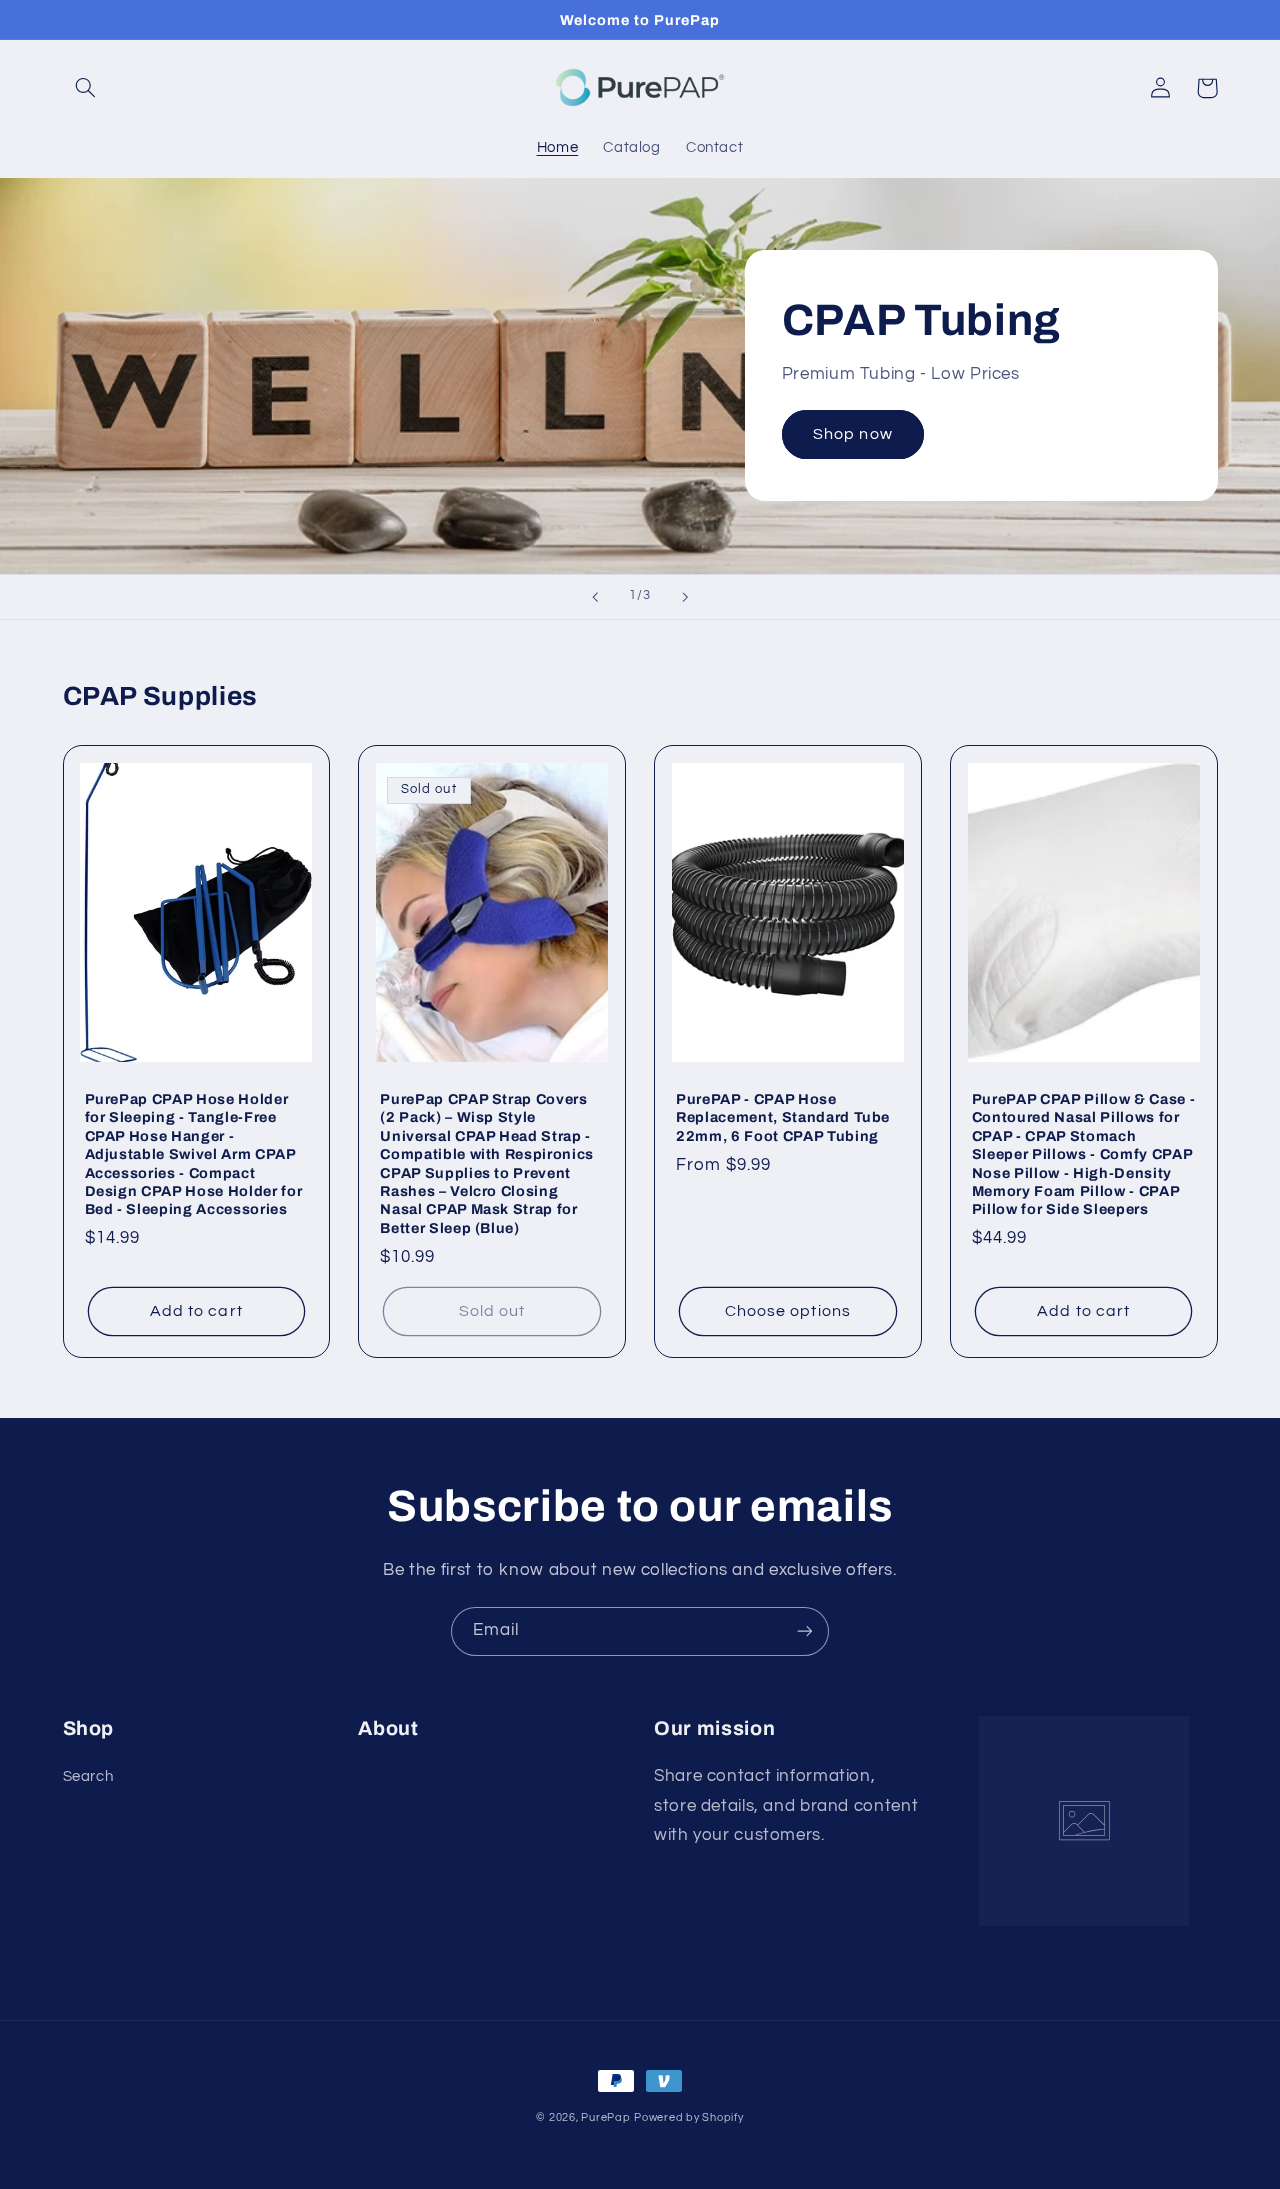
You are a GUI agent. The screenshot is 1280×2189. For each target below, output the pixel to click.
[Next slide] (685, 597)
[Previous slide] (595, 597)
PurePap (605, 2117)
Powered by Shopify (688, 2117)
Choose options (788, 1311)
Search (88, 1776)
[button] (86, 88)
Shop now (852, 434)
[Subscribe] (805, 1631)
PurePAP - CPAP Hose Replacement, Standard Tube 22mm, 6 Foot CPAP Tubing (783, 1117)
